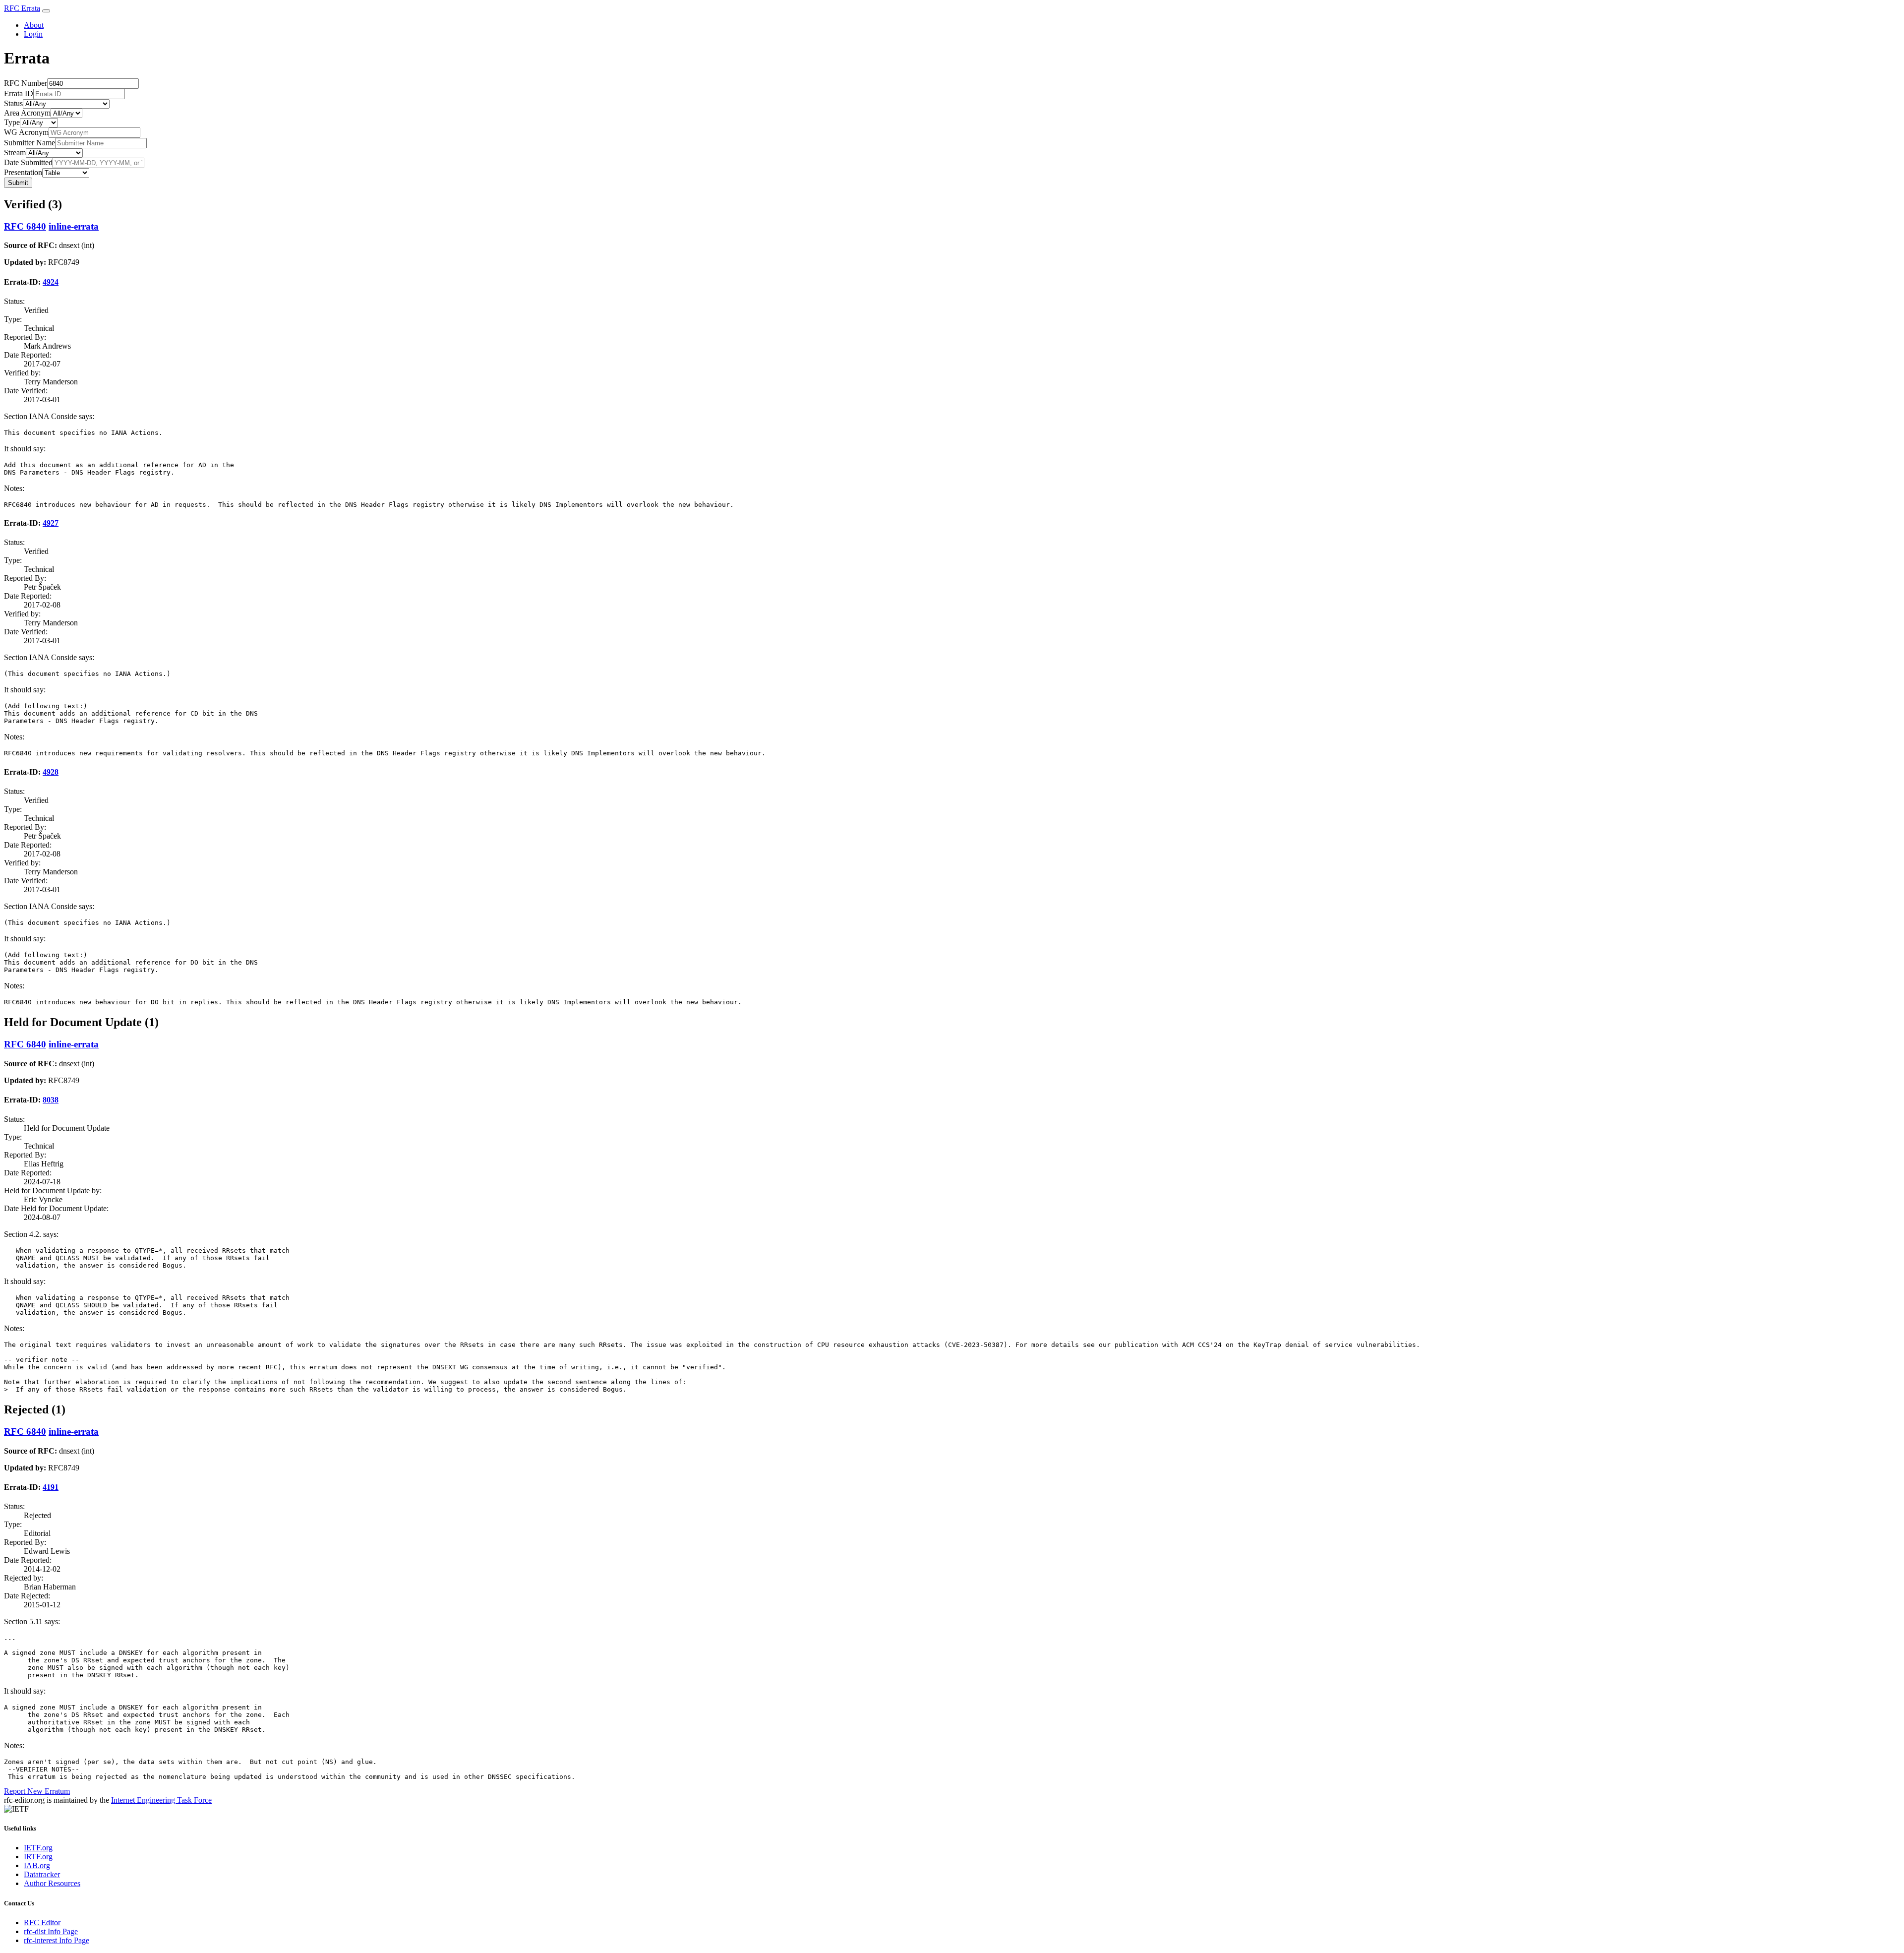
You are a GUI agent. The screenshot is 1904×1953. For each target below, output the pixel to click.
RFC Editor (42, 1922)
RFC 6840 (25, 226)
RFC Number (26, 83)
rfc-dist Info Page (51, 1931)
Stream (15, 153)
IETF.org (38, 1848)
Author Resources (52, 1883)
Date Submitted (28, 162)
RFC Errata (22, 8)
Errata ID (19, 93)
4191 (51, 1487)
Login (33, 34)
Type (12, 122)
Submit (18, 183)
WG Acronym (26, 132)
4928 (51, 772)
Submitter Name (30, 143)
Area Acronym (27, 113)
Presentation (23, 172)
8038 (51, 1100)
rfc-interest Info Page (57, 1940)
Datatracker (42, 1874)
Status (13, 103)
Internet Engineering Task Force (161, 1800)
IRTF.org (38, 1857)
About (34, 25)
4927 (51, 523)
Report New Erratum (37, 1791)
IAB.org (37, 1865)
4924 (51, 282)
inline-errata (74, 226)
